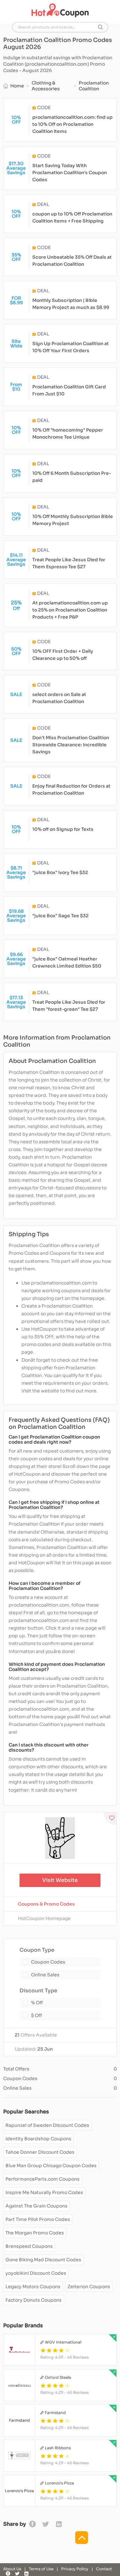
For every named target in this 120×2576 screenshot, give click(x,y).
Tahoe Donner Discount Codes (40, 2152)
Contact (104, 2569)
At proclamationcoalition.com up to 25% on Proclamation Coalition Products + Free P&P (70, 610)
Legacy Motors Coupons (33, 2287)
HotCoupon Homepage (44, 1918)
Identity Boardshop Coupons (38, 2139)
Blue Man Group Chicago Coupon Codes (51, 2166)
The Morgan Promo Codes (35, 2233)
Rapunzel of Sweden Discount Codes (47, 2125)
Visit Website (60, 1880)
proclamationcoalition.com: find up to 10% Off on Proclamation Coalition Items (72, 124)
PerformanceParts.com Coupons (43, 2179)
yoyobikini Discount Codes (36, 2273)
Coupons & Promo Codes (46, 1904)
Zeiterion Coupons (89, 2287)
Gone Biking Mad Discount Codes (43, 2260)
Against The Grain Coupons (36, 2206)
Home (17, 86)
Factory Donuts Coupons (34, 2300)
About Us (12, 2569)
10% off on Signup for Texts (63, 829)
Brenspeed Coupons (29, 2246)
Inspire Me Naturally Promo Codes (44, 2192)
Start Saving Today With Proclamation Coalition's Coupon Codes (70, 173)
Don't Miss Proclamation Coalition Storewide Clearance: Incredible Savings (71, 745)
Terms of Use (41, 2569)
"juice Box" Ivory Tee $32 (60, 872)
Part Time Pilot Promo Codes (38, 2219)
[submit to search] (100, 27)
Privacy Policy (75, 2569)
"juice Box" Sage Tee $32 (60, 916)
